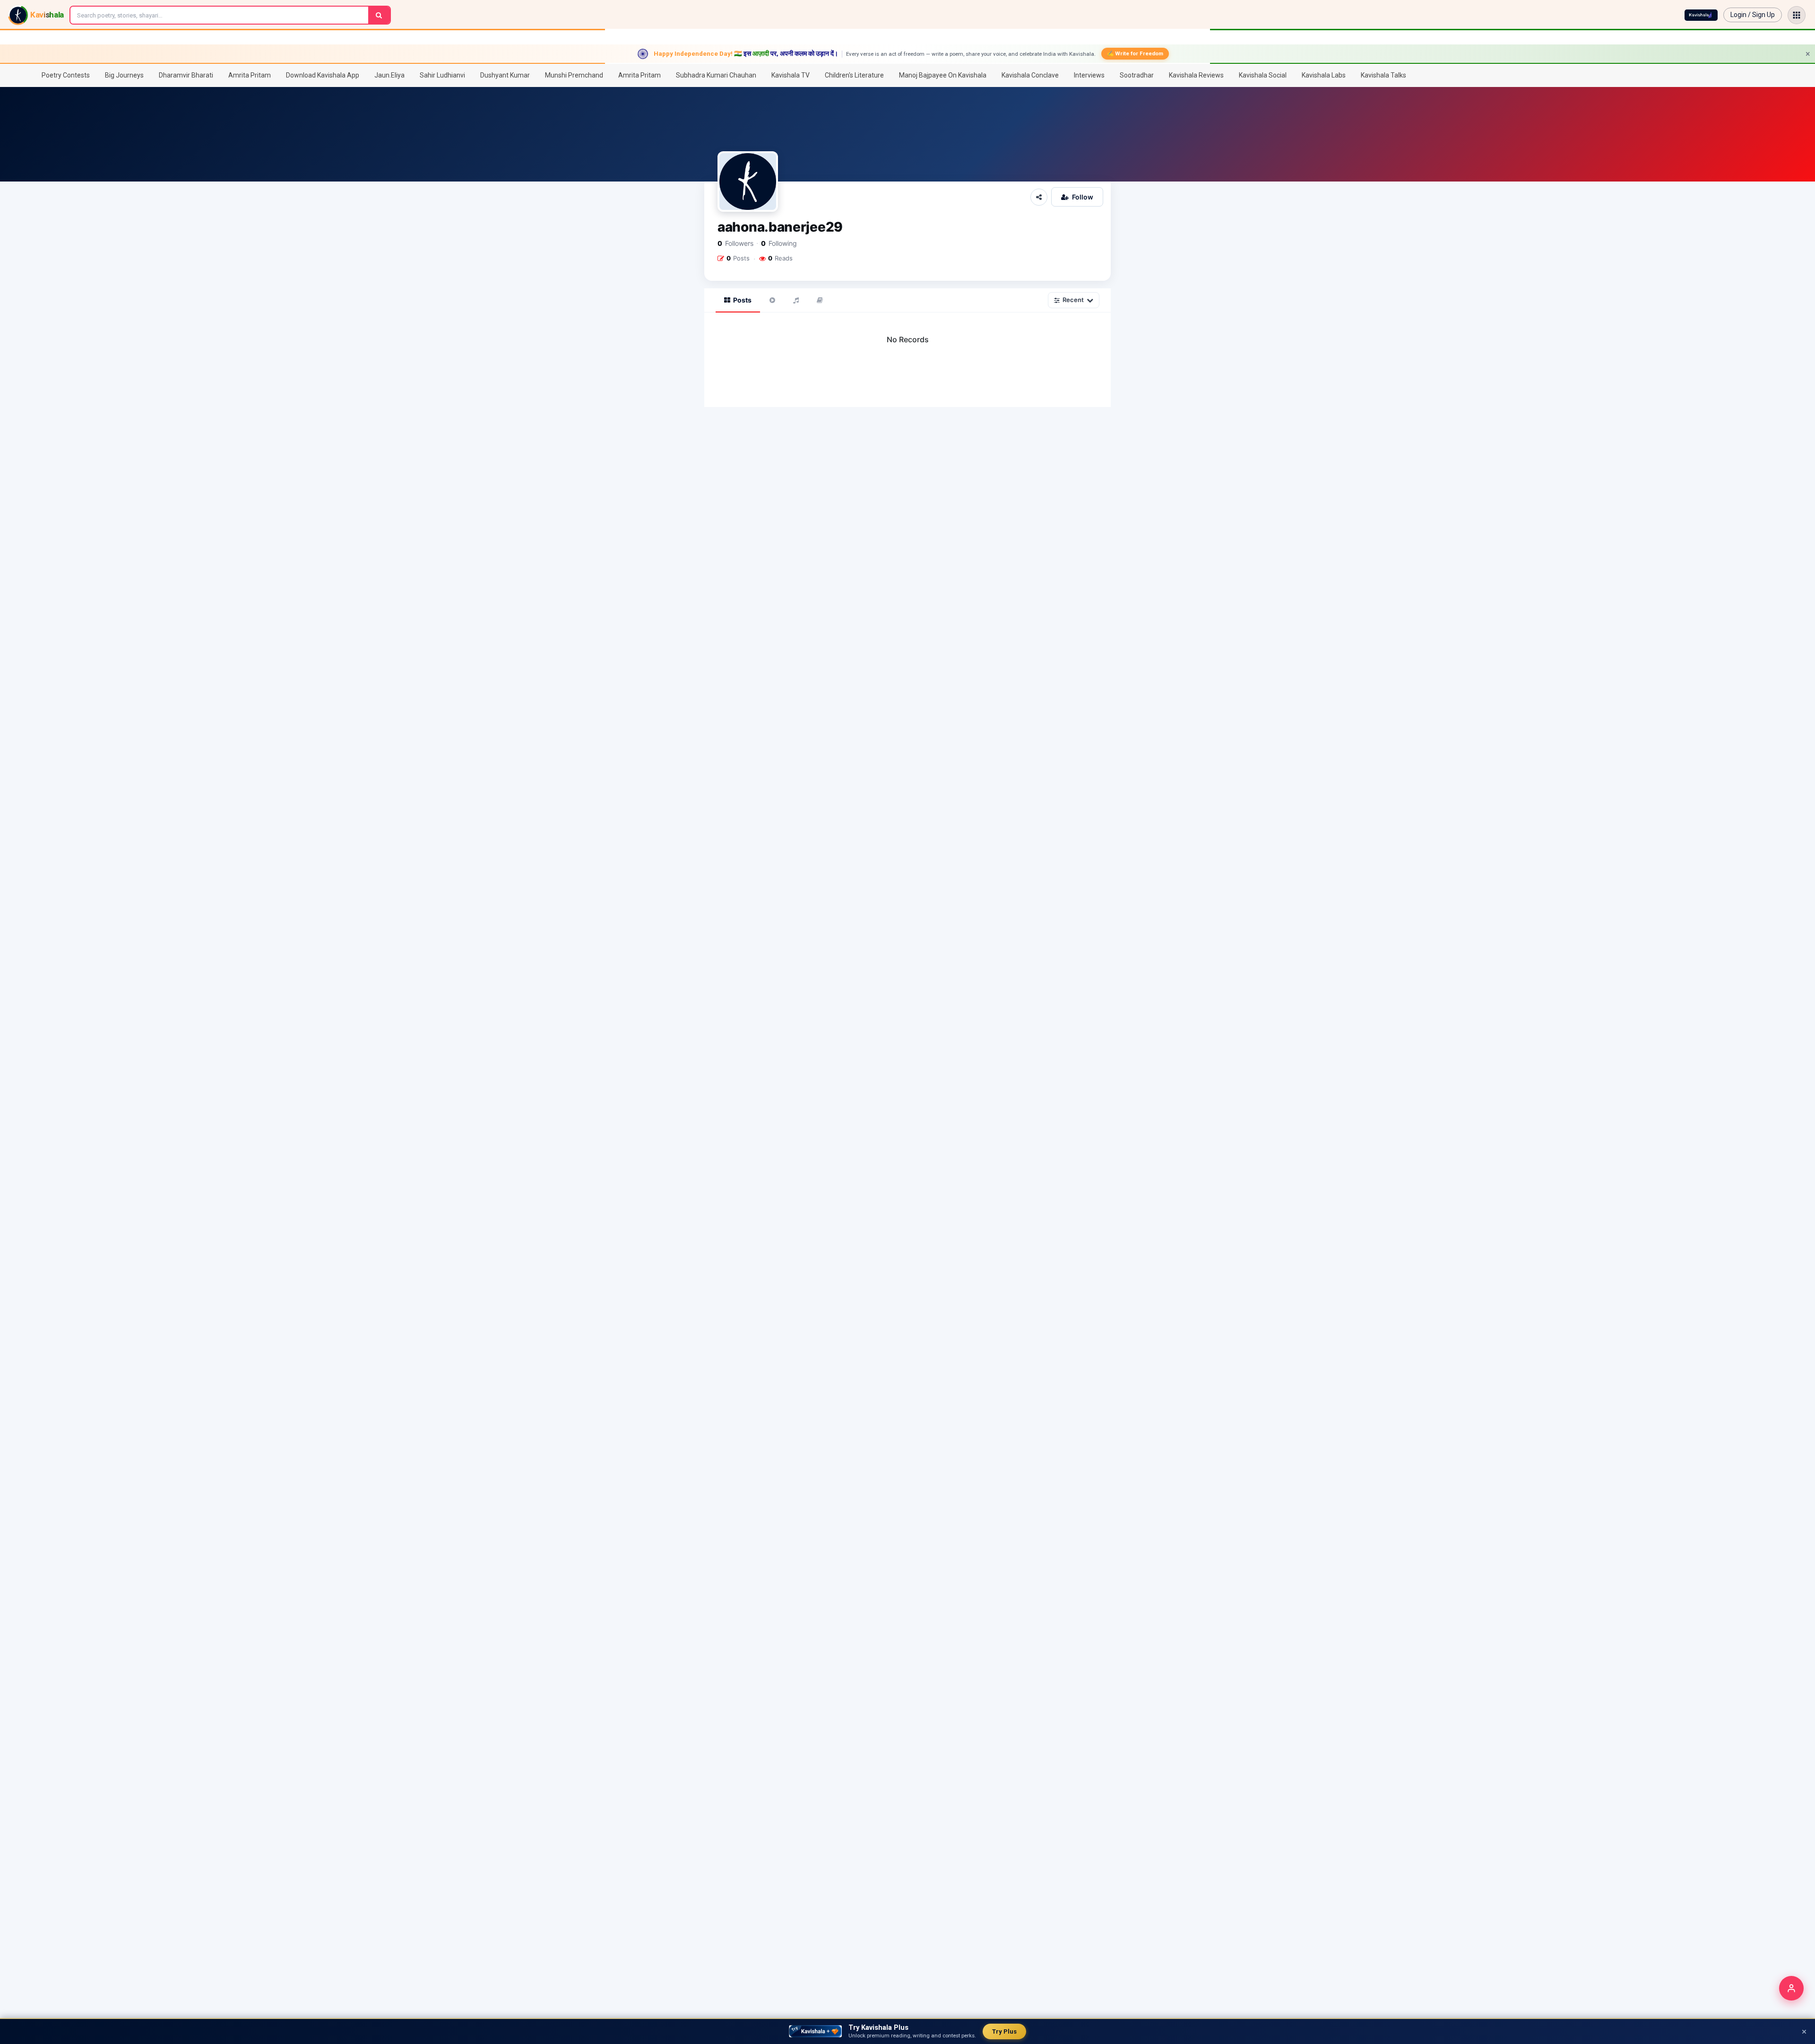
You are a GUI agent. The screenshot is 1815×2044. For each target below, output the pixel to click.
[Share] (1039, 197)
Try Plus (1004, 2031)
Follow (1083, 197)
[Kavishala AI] (1701, 15)
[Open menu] (1797, 15)
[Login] (1791, 1988)
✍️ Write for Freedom (1135, 53)
